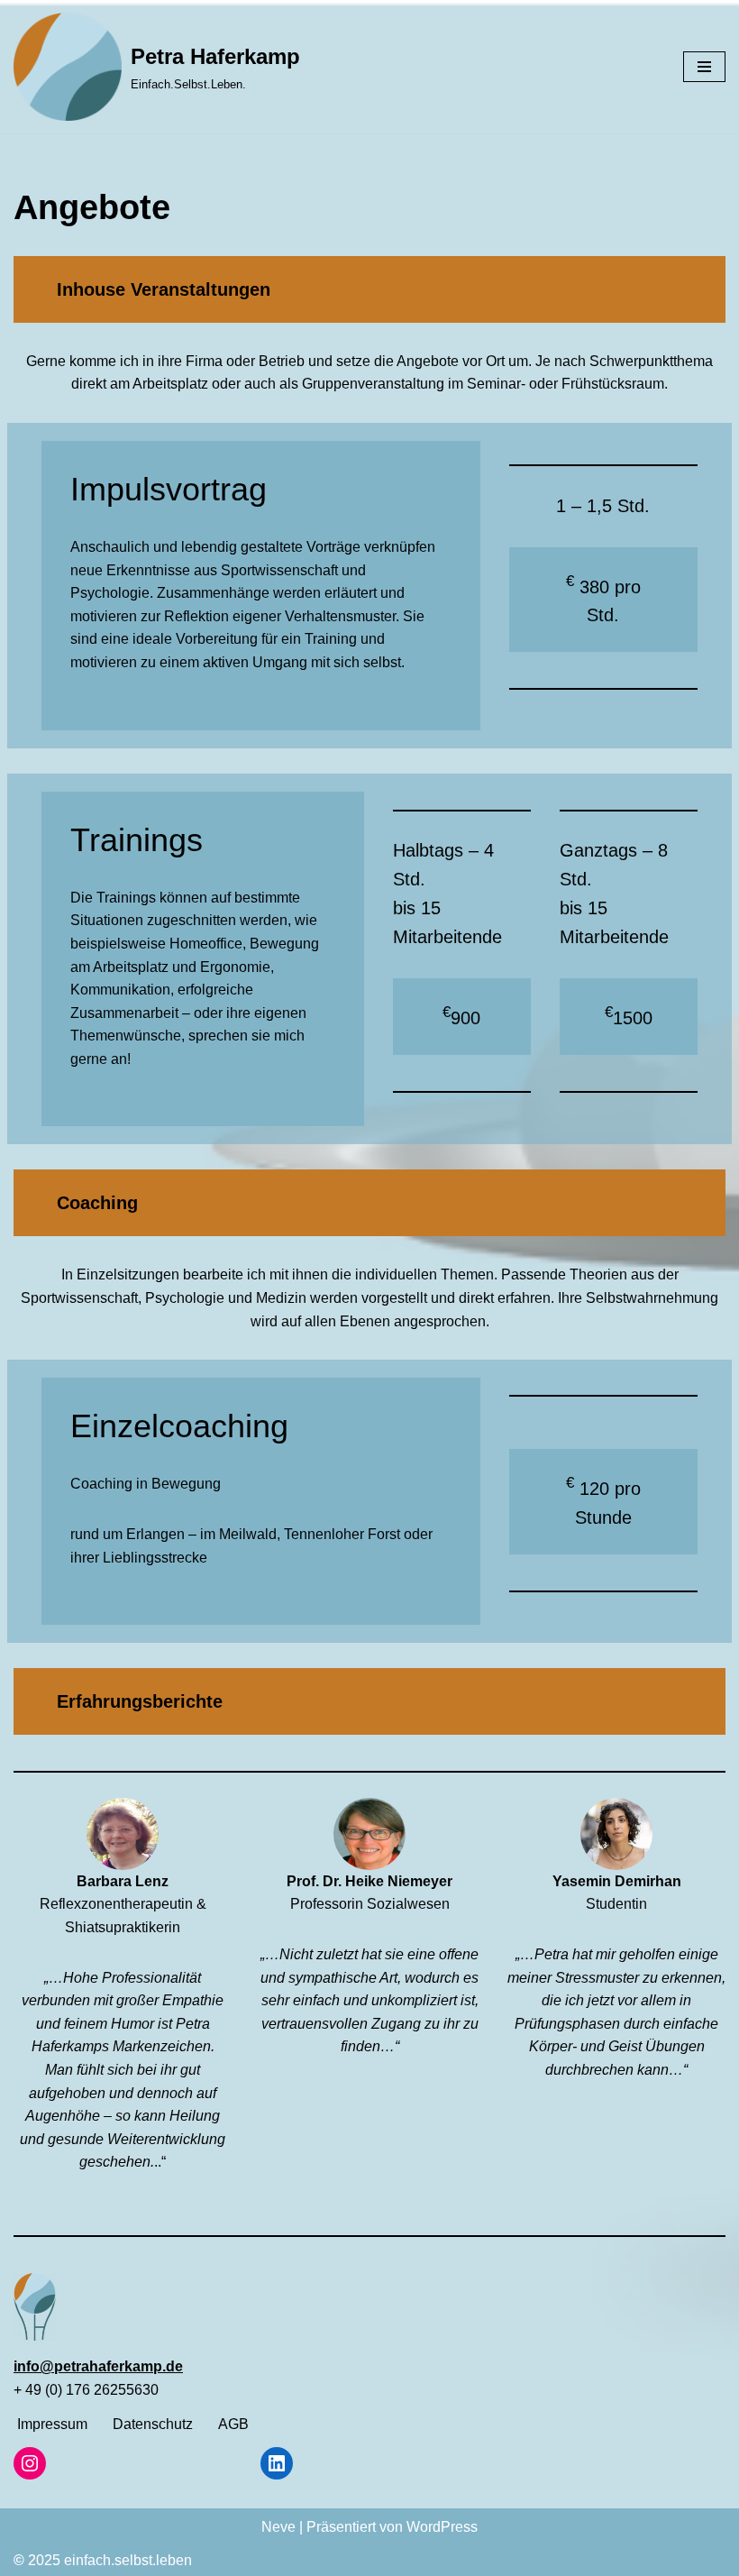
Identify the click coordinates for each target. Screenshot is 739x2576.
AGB (233, 2424)
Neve (278, 2527)
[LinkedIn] (277, 2463)
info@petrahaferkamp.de (98, 2366)
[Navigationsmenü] (704, 67)
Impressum (52, 2424)
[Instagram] (30, 2463)
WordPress (442, 2527)
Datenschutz (153, 2424)
